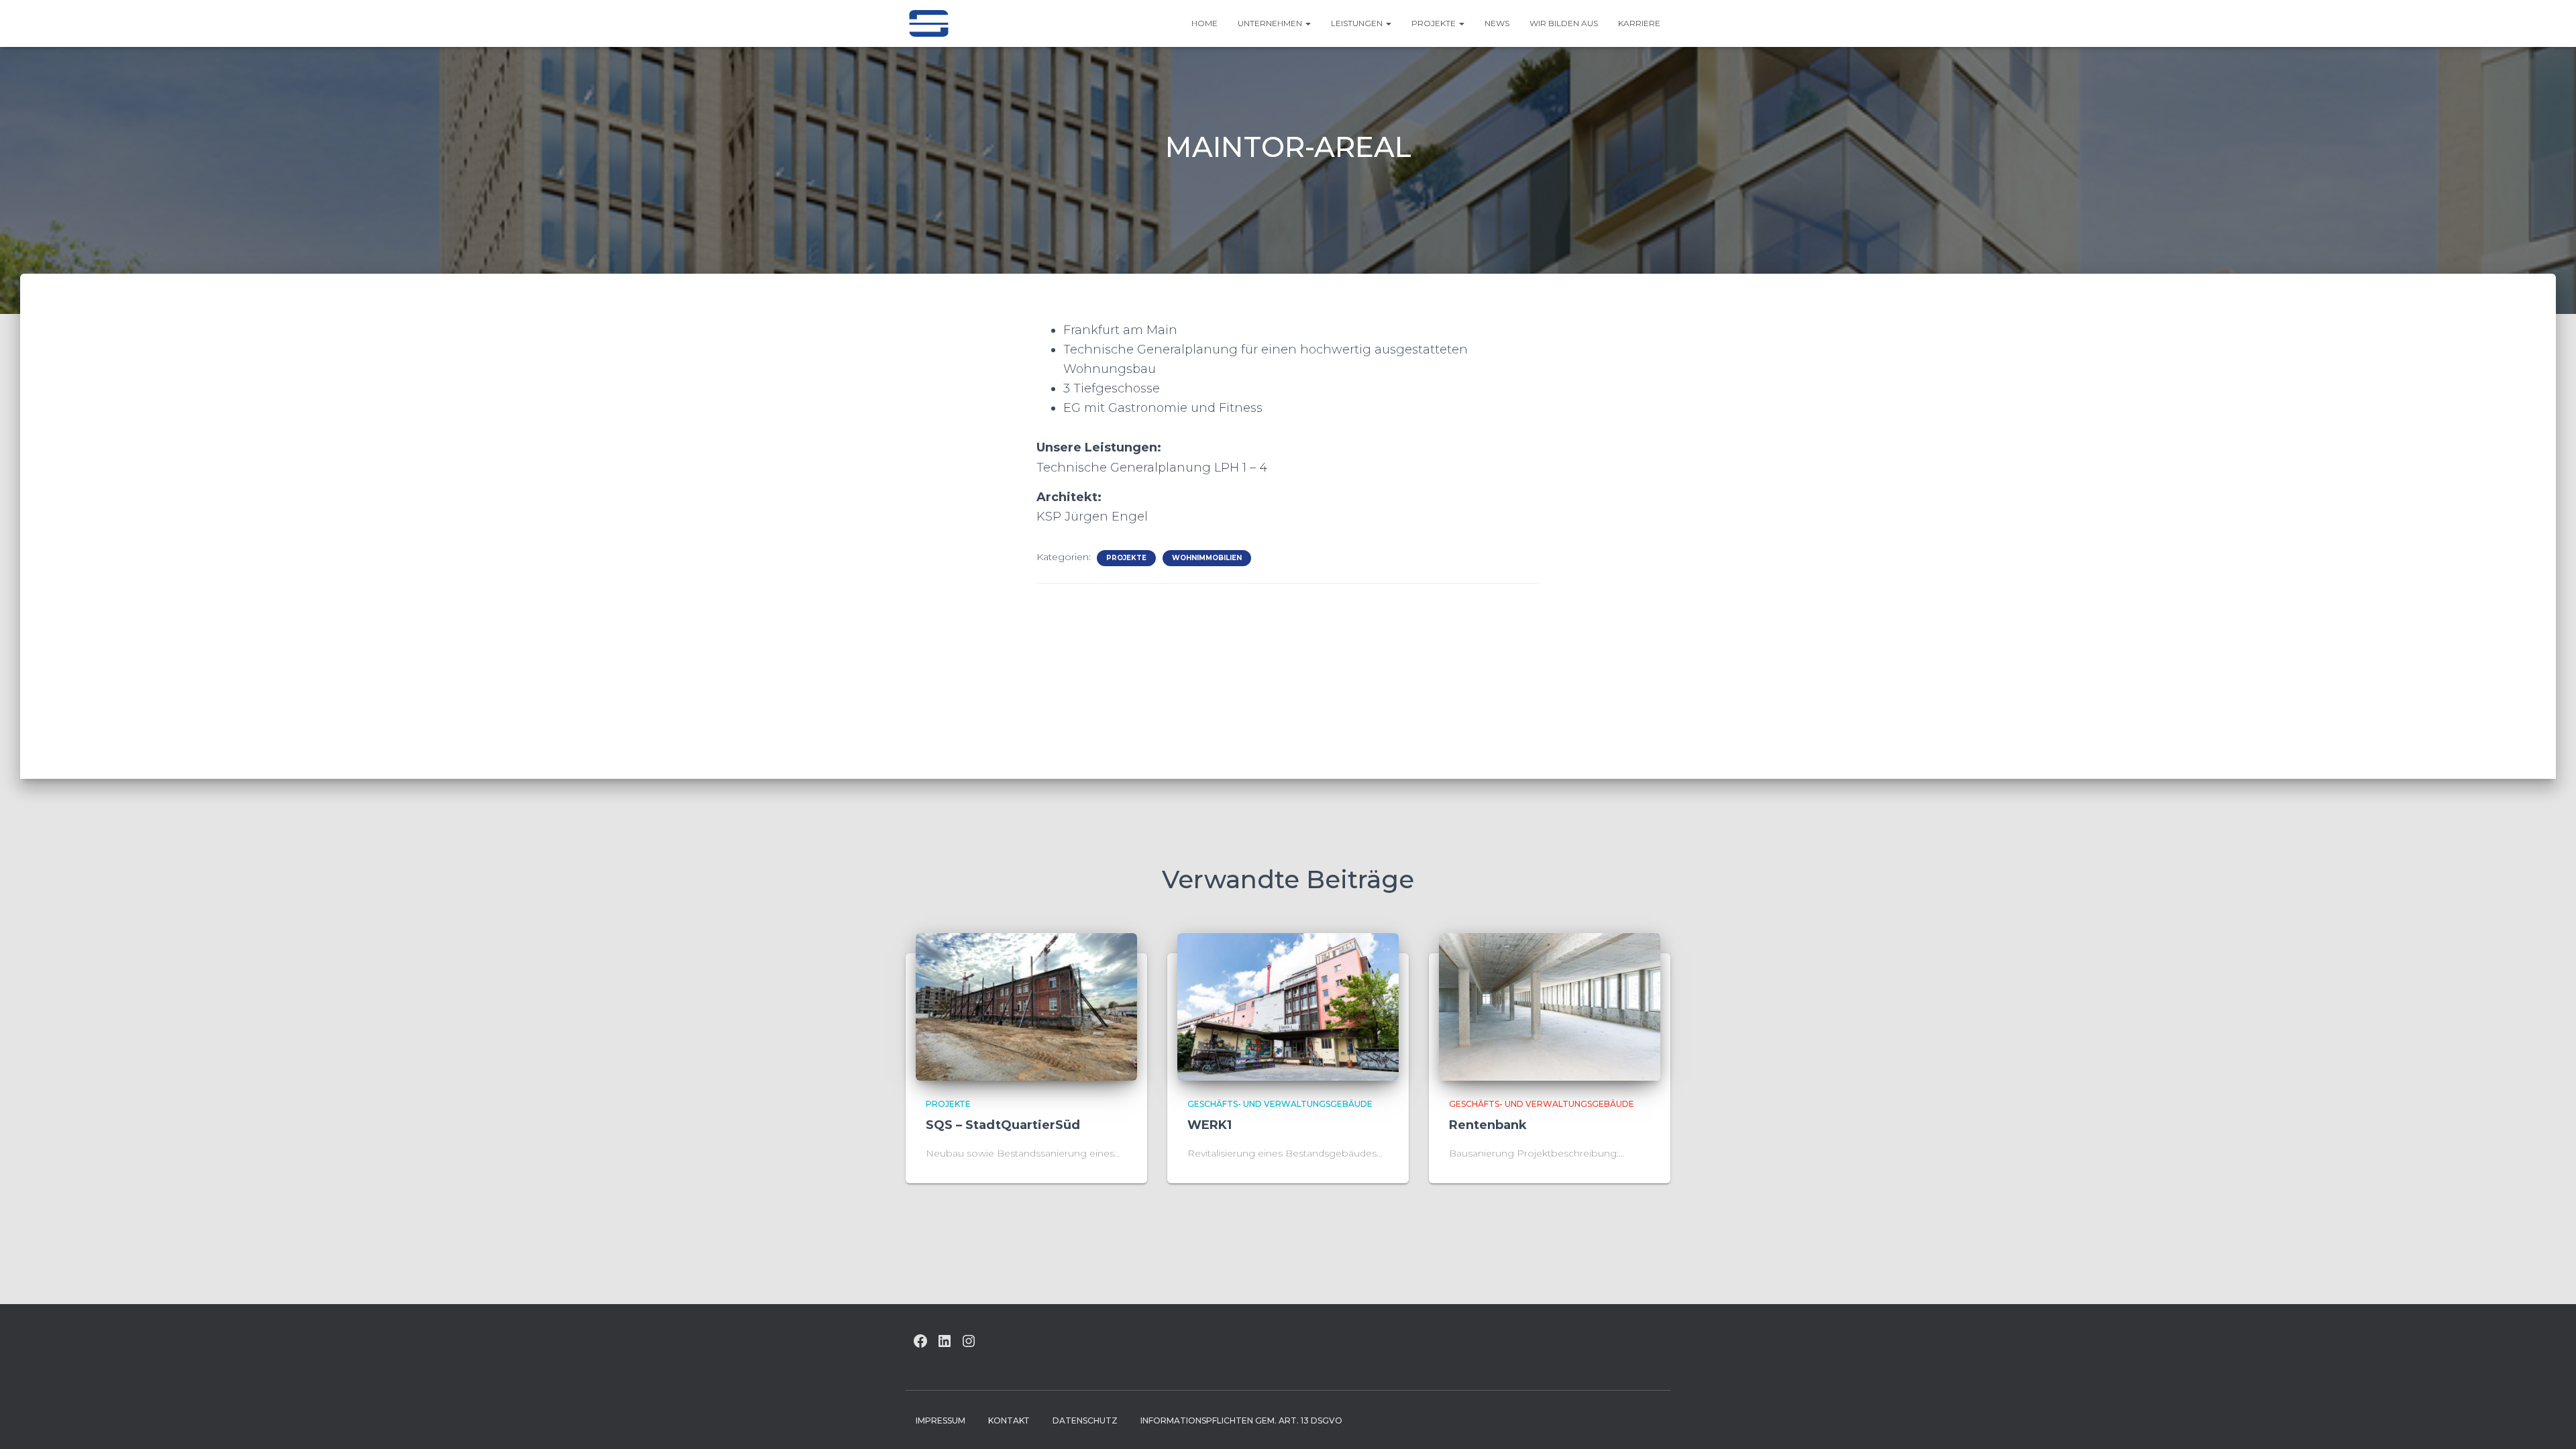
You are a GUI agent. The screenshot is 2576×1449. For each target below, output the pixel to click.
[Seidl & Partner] (928, 23)
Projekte (1435, 23)
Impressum (941, 1420)
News (1497, 23)
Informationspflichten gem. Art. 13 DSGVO (1241, 1420)
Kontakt (1009, 1420)
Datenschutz (1085, 1420)
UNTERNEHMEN (1271, 23)
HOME (1204, 23)
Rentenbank (1488, 1125)
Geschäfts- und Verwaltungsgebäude (1280, 1104)
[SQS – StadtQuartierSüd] (1026, 1006)
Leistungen (1358, 23)
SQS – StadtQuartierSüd (1003, 1125)
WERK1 (1210, 1125)
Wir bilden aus (1564, 23)
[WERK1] (1288, 1006)
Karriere (1639, 23)
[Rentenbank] (1550, 1006)
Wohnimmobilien (1207, 558)
